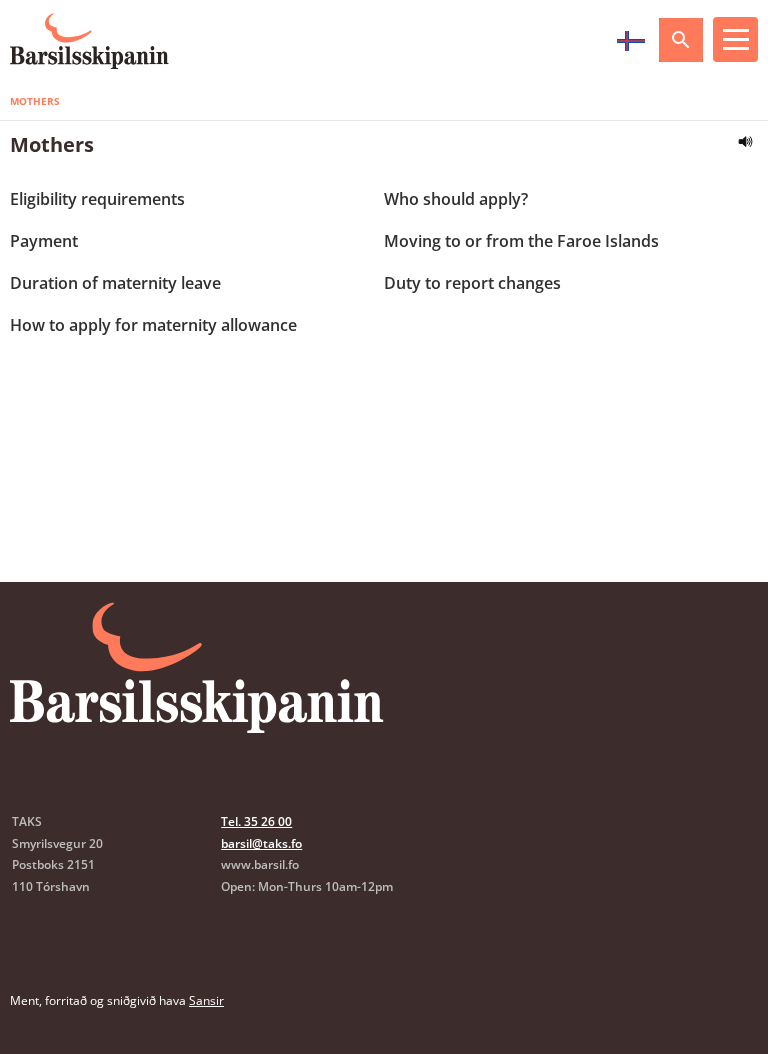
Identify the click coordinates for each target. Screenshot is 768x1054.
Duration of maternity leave (115, 283)
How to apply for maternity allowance (153, 325)
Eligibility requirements (97, 199)
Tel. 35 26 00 (256, 821)
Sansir (206, 1000)
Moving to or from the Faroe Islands (521, 241)
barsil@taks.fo (261, 843)
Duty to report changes (472, 283)
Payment (44, 241)
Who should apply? (456, 199)
